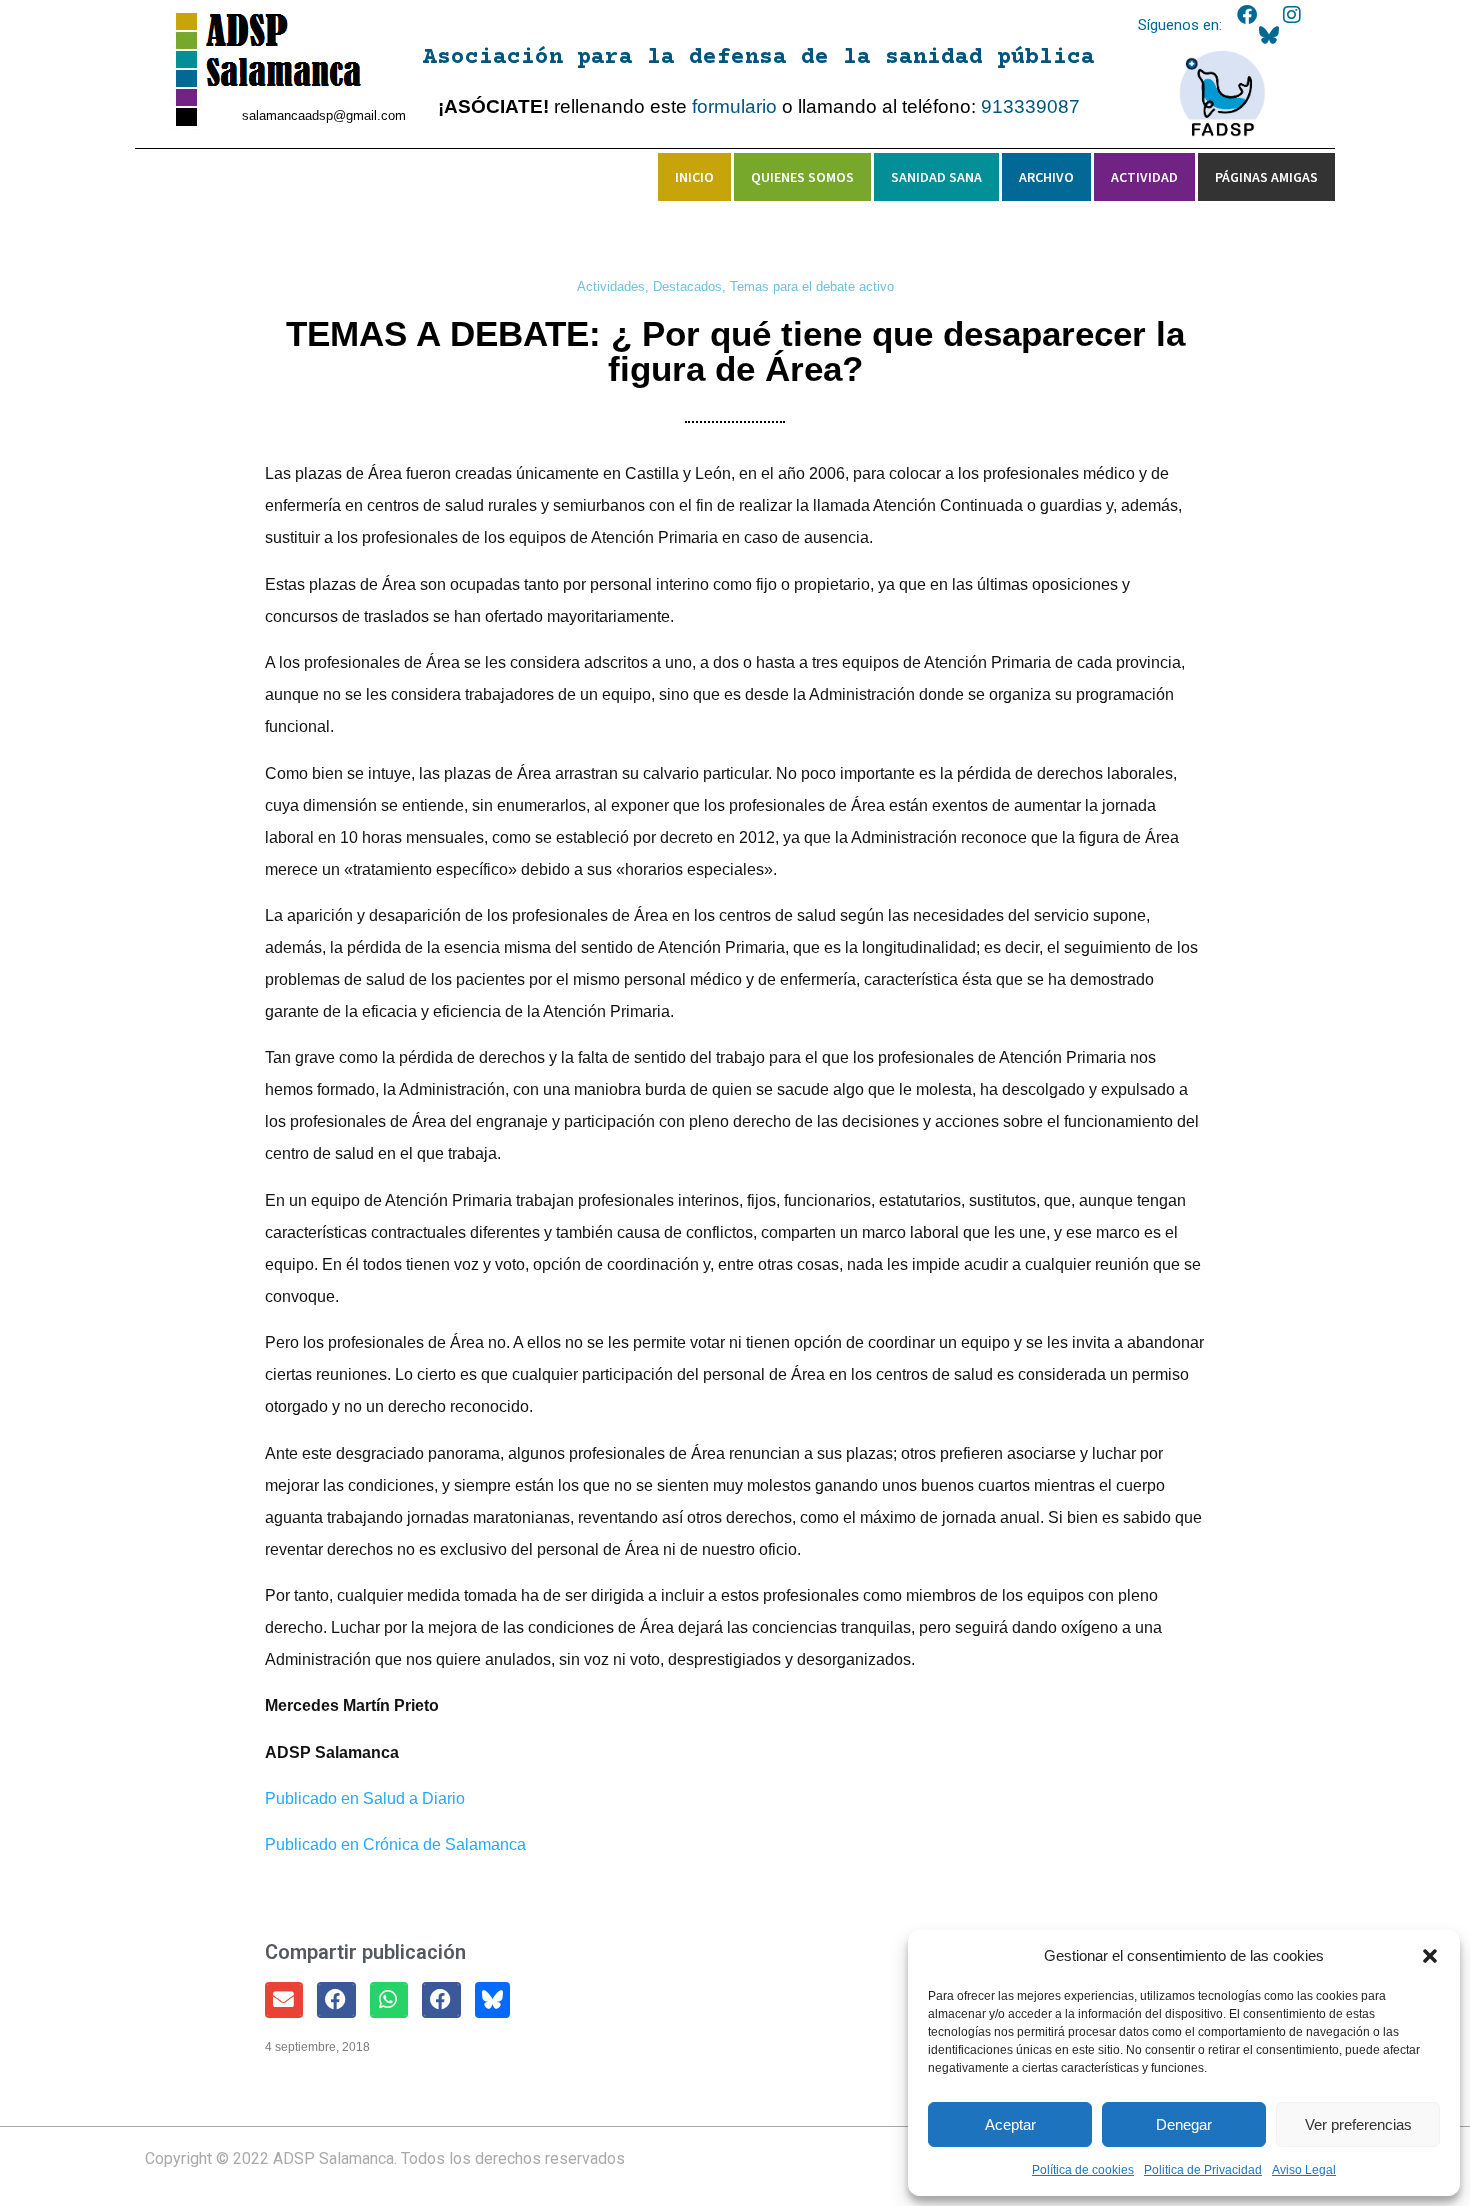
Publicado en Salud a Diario (365, 1798)
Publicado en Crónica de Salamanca (395, 1844)
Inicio (694, 177)
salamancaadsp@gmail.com (324, 115)
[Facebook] (1247, 15)
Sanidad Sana (936, 177)
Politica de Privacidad (1203, 2170)
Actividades (611, 286)
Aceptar (1010, 2124)
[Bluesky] (1269, 35)
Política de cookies (1083, 2170)
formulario (734, 106)
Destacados (687, 286)
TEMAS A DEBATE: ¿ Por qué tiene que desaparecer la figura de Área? (735, 351)
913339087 (1030, 106)
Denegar (1184, 2124)
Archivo (1046, 177)
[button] (1430, 1956)
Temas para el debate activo (812, 286)
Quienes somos (802, 177)
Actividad (1144, 177)
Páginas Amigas (1266, 177)
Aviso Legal (1304, 2170)
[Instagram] (1292, 15)
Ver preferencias (1358, 2124)
